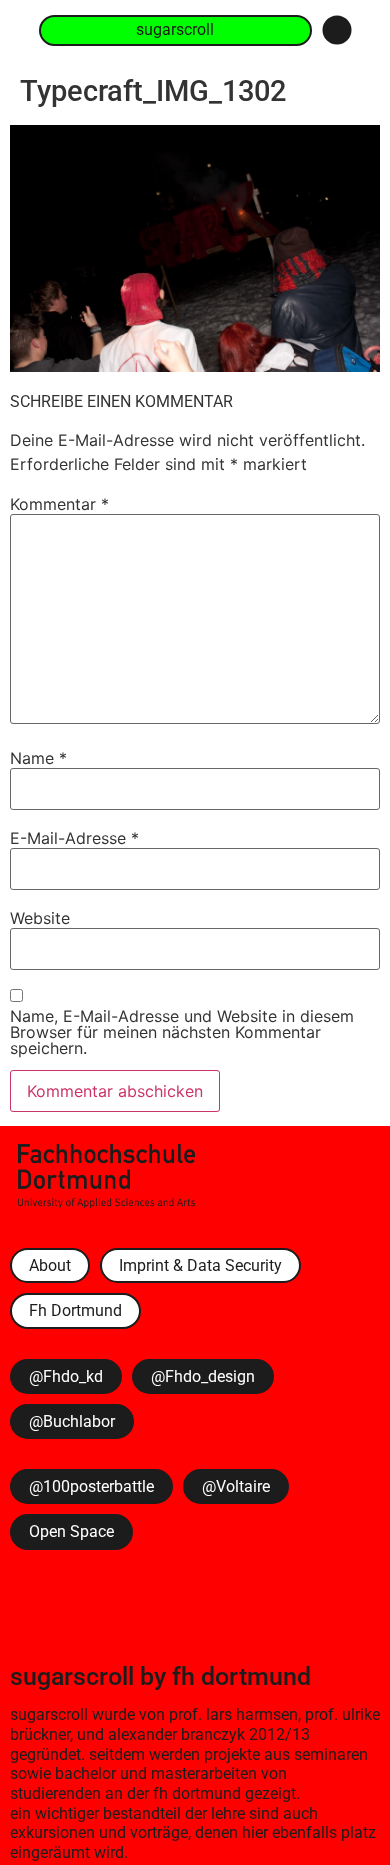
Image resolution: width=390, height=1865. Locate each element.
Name (38, 758)
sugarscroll (72, 1676)
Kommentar (59, 504)
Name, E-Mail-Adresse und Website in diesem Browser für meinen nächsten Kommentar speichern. (182, 1032)
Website (40, 918)
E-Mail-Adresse (74, 838)
